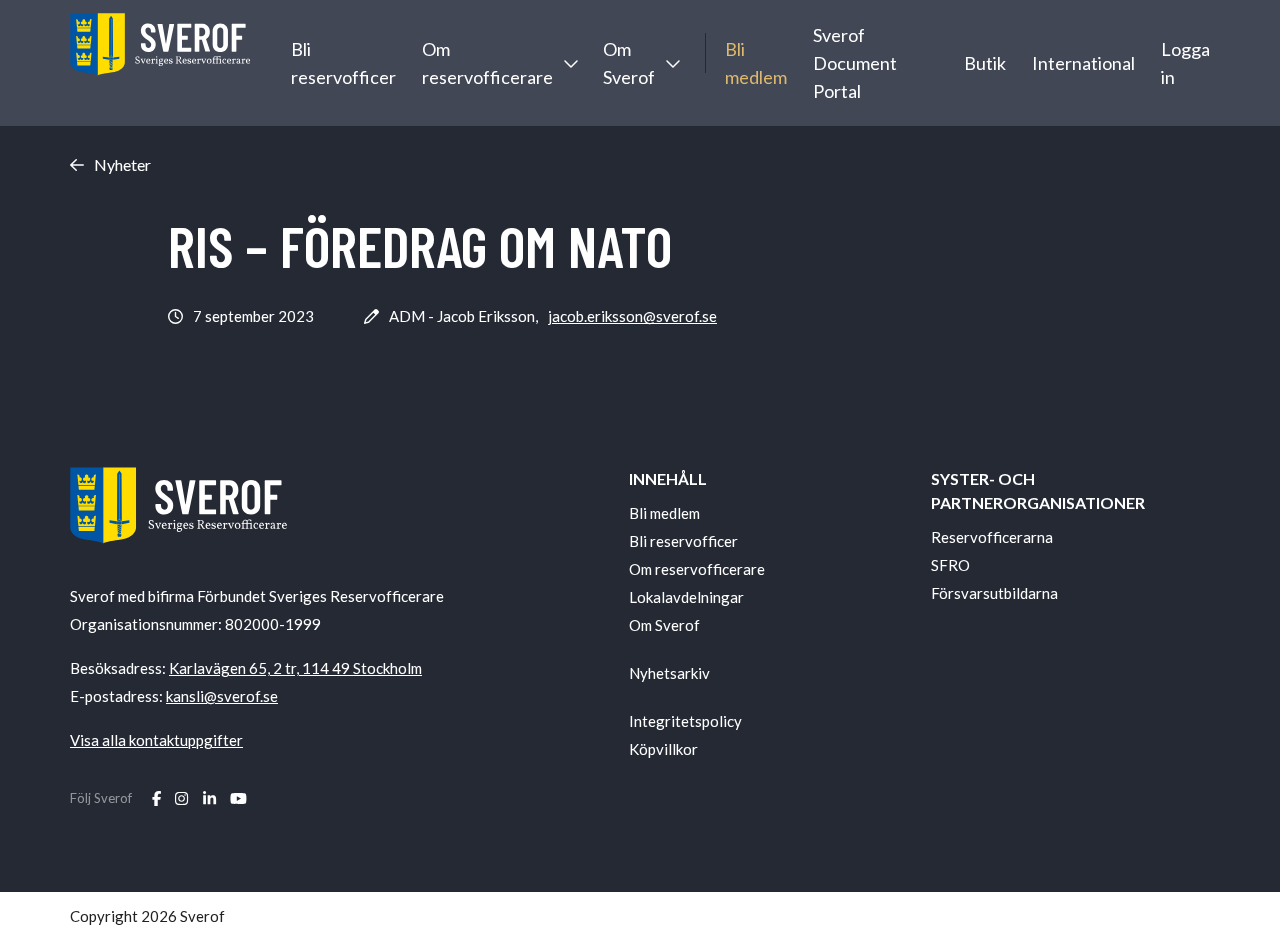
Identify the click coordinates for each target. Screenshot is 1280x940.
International (1083, 63)
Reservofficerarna (992, 537)
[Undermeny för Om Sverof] (672, 63)
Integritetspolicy (685, 721)
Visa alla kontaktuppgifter (156, 740)
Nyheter (122, 165)
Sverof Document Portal (855, 63)
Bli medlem (756, 63)
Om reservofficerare (487, 63)
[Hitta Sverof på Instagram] (181, 798)
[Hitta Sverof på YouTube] (238, 798)
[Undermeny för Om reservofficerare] (570, 63)
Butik (985, 63)
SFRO (950, 565)
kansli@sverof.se (222, 696)
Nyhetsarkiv (669, 673)
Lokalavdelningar (686, 597)
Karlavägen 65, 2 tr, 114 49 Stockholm (295, 668)
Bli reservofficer (343, 63)
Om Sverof (629, 63)
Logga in (1185, 63)
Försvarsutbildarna (994, 593)
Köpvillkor (663, 749)
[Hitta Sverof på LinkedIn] (209, 798)
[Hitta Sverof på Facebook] (156, 798)
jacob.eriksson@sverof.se (632, 316)
